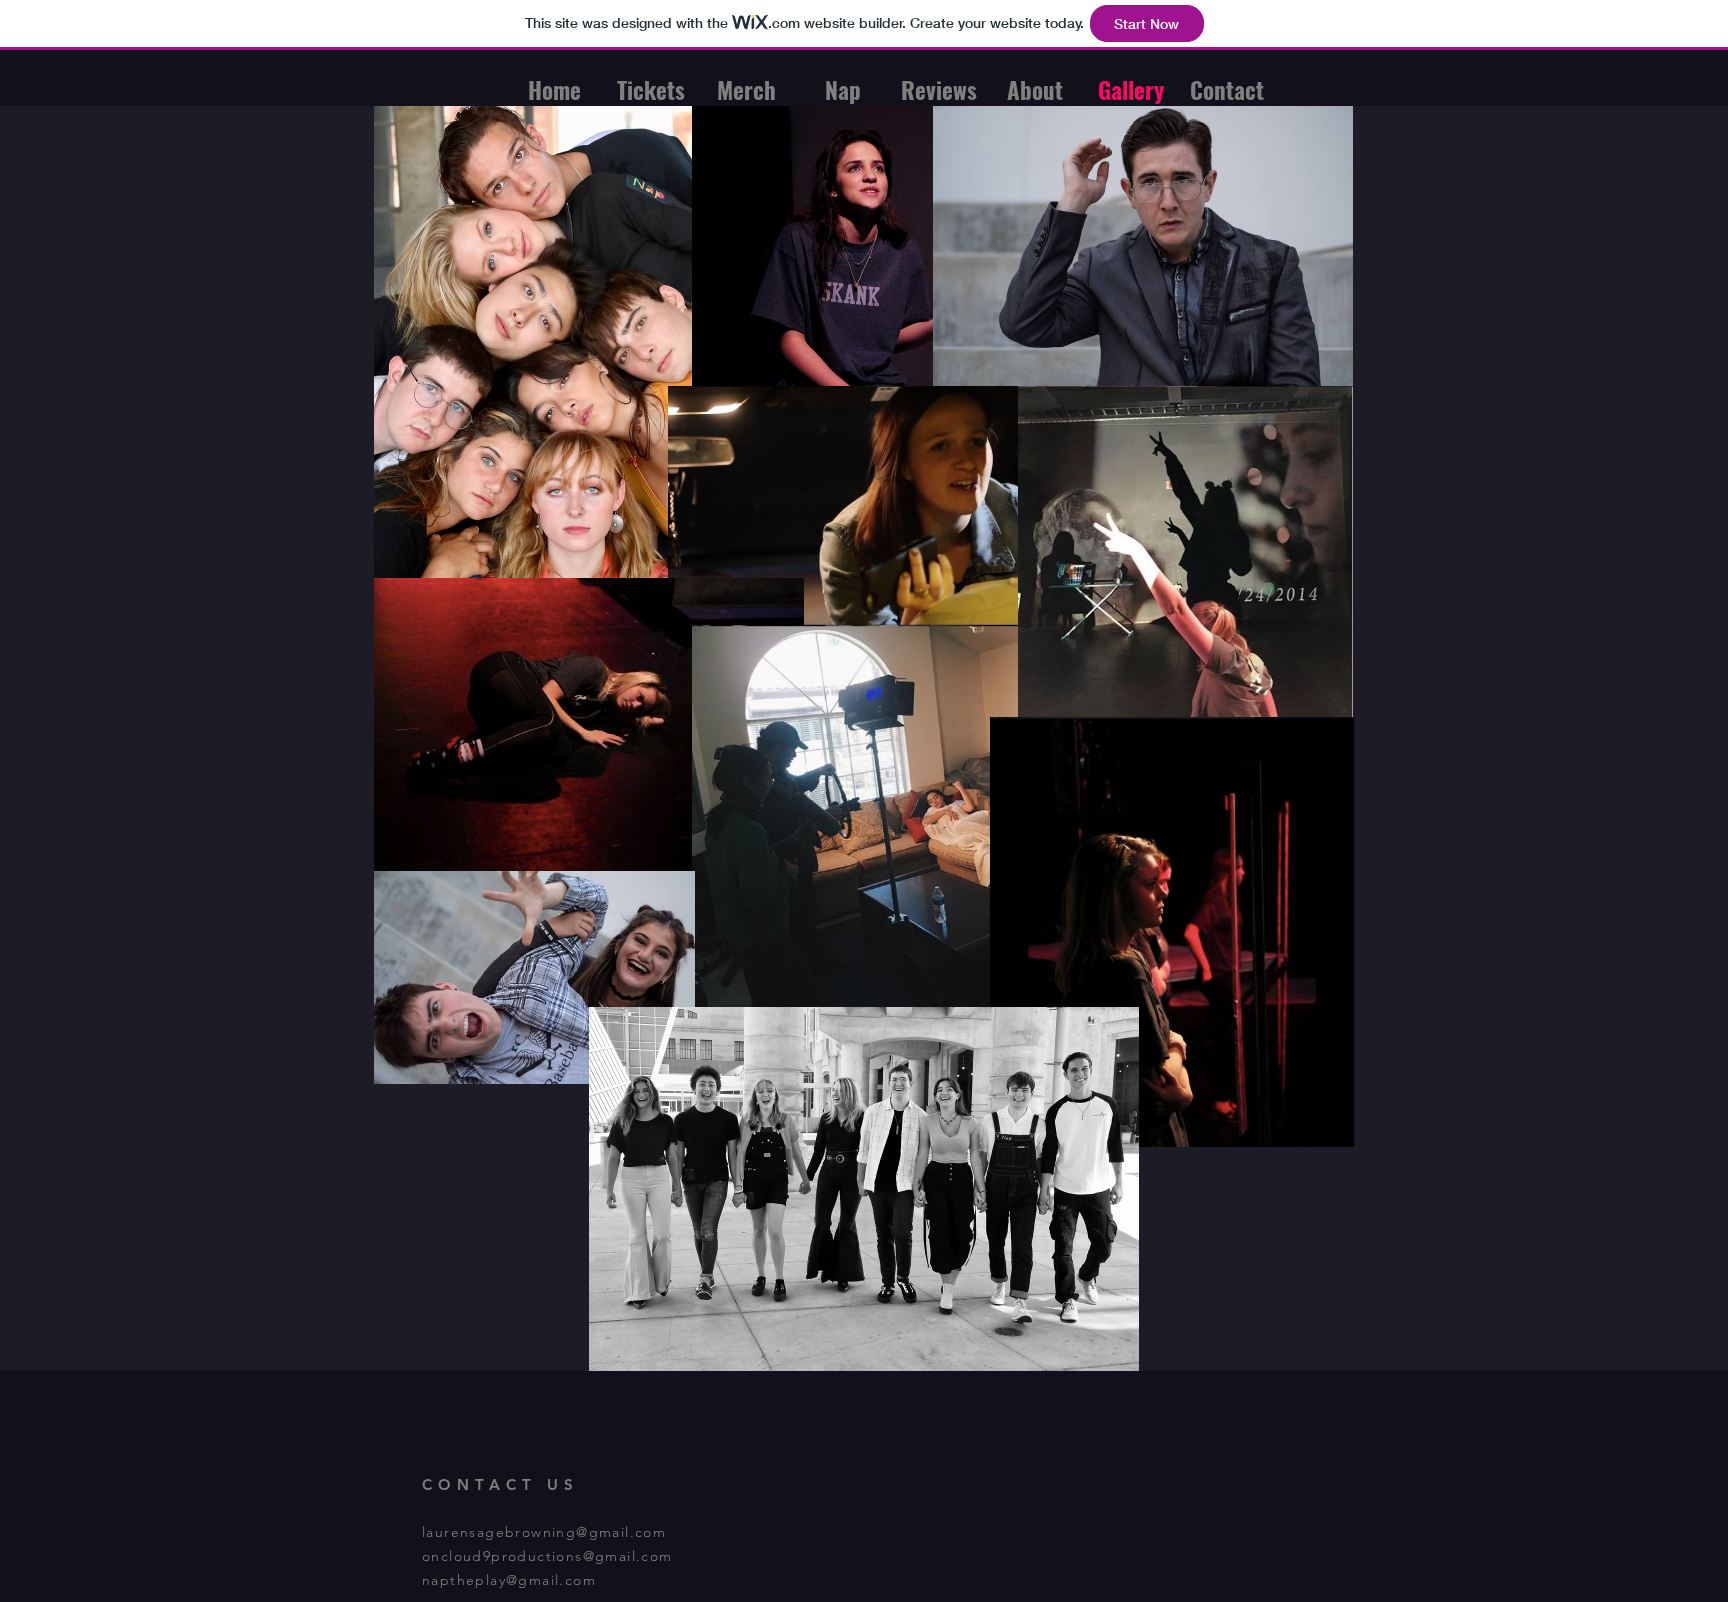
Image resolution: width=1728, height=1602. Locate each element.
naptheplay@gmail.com (509, 1580)
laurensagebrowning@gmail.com (544, 1532)
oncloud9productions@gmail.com (547, 1556)
